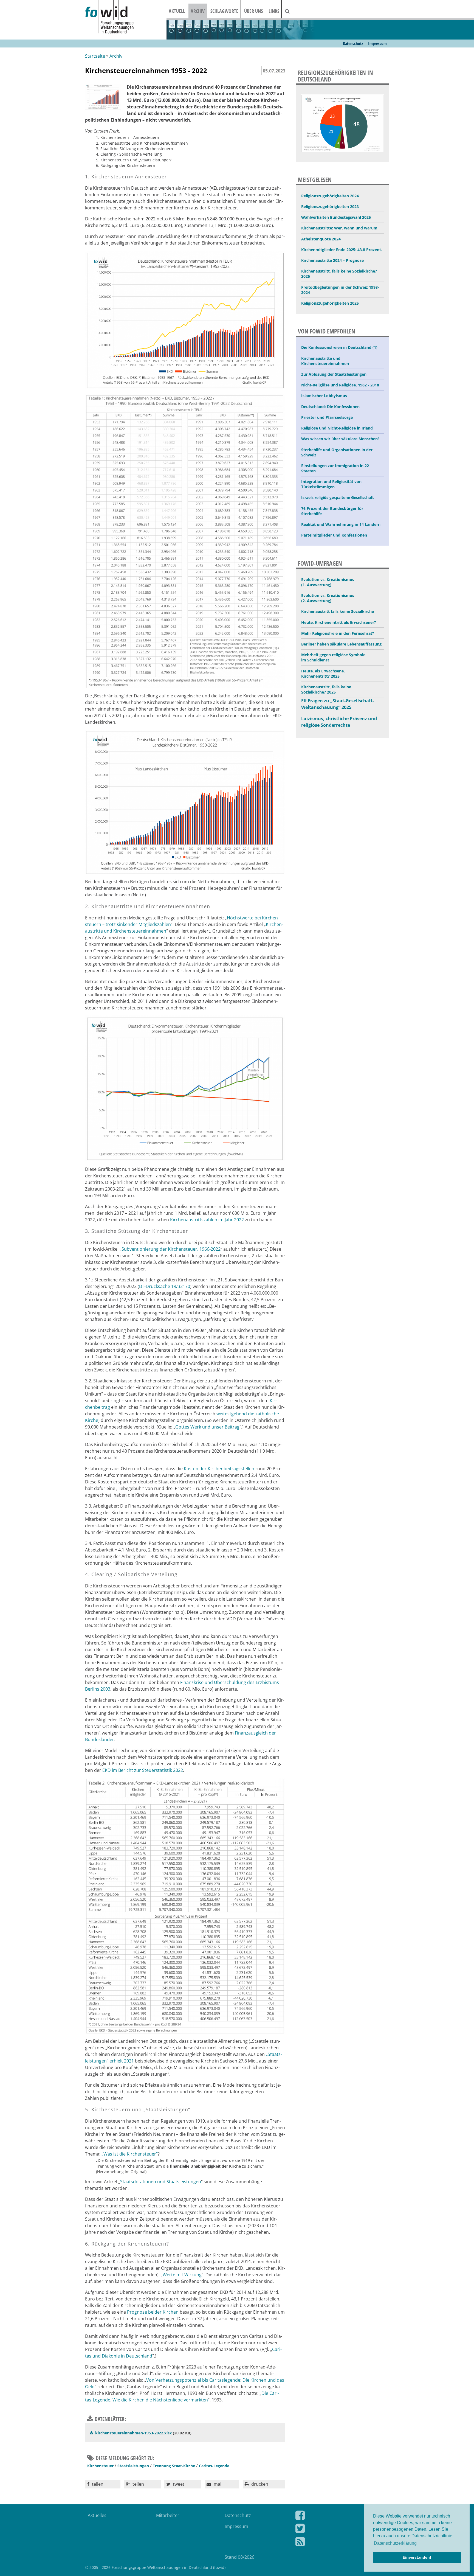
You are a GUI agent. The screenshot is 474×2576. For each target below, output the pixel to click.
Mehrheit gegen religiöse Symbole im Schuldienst (333, 657)
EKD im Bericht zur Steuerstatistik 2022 (143, 1770)
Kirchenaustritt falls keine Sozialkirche (338, 611)
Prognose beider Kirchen (153, 2312)
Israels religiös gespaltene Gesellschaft (338, 497)
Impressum (377, 43)
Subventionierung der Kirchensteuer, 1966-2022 (171, 1249)
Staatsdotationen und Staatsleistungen (161, 2182)
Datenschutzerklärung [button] (395, 2543)
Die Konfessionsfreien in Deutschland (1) (339, 347)
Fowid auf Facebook (338, 2516)
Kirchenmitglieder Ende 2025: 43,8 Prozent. (342, 250)
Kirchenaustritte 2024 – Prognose (332, 260)
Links (274, 11)
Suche (291, 11)
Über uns (253, 11)
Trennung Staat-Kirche (174, 2466)
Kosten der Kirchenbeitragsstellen (219, 1469)
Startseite (95, 56)
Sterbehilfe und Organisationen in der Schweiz (337, 452)
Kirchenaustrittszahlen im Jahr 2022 (207, 1220)
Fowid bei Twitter (338, 2530)
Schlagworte (224, 11)
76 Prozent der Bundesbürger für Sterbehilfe (332, 511)
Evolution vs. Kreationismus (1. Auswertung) (328, 582)
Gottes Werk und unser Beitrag (207, 1427)
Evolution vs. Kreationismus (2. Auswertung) (328, 598)
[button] (103, 2484)
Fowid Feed (338, 2543)
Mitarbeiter (168, 2515)
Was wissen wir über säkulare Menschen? (340, 439)
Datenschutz (353, 43)
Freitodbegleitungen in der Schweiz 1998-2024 (340, 290)
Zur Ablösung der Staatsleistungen (334, 374)
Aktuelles (97, 2515)
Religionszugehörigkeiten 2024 (330, 196)
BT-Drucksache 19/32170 (165, 1286)
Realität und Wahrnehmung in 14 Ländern (341, 524)
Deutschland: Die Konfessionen (330, 407)
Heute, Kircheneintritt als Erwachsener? (339, 622)
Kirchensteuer (100, 2466)
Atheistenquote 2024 (321, 239)
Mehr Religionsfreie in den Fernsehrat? (338, 633)
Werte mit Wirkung (182, 2275)
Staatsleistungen (133, 2466)
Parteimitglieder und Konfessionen (334, 535)
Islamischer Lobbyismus (324, 396)
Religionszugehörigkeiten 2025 (330, 303)
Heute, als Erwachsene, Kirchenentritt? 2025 (323, 674)
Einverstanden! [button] (417, 2557)
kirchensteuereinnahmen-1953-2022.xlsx (133, 2433)
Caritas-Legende (214, 2466)
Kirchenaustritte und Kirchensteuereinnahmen (325, 361)
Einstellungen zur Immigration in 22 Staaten (335, 468)
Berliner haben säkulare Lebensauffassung (341, 644)
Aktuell (177, 11)
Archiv (198, 11)
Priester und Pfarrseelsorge (327, 417)
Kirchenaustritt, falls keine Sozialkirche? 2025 (339, 274)
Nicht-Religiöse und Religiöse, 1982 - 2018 (340, 385)
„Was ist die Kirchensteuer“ (130, 2154)
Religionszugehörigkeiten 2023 (330, 207)
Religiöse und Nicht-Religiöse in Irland (337, 428)
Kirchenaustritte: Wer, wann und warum (339, 228)
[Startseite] (126, 17)
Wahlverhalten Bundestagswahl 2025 (336, 217)
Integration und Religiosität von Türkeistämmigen (331, 484)
